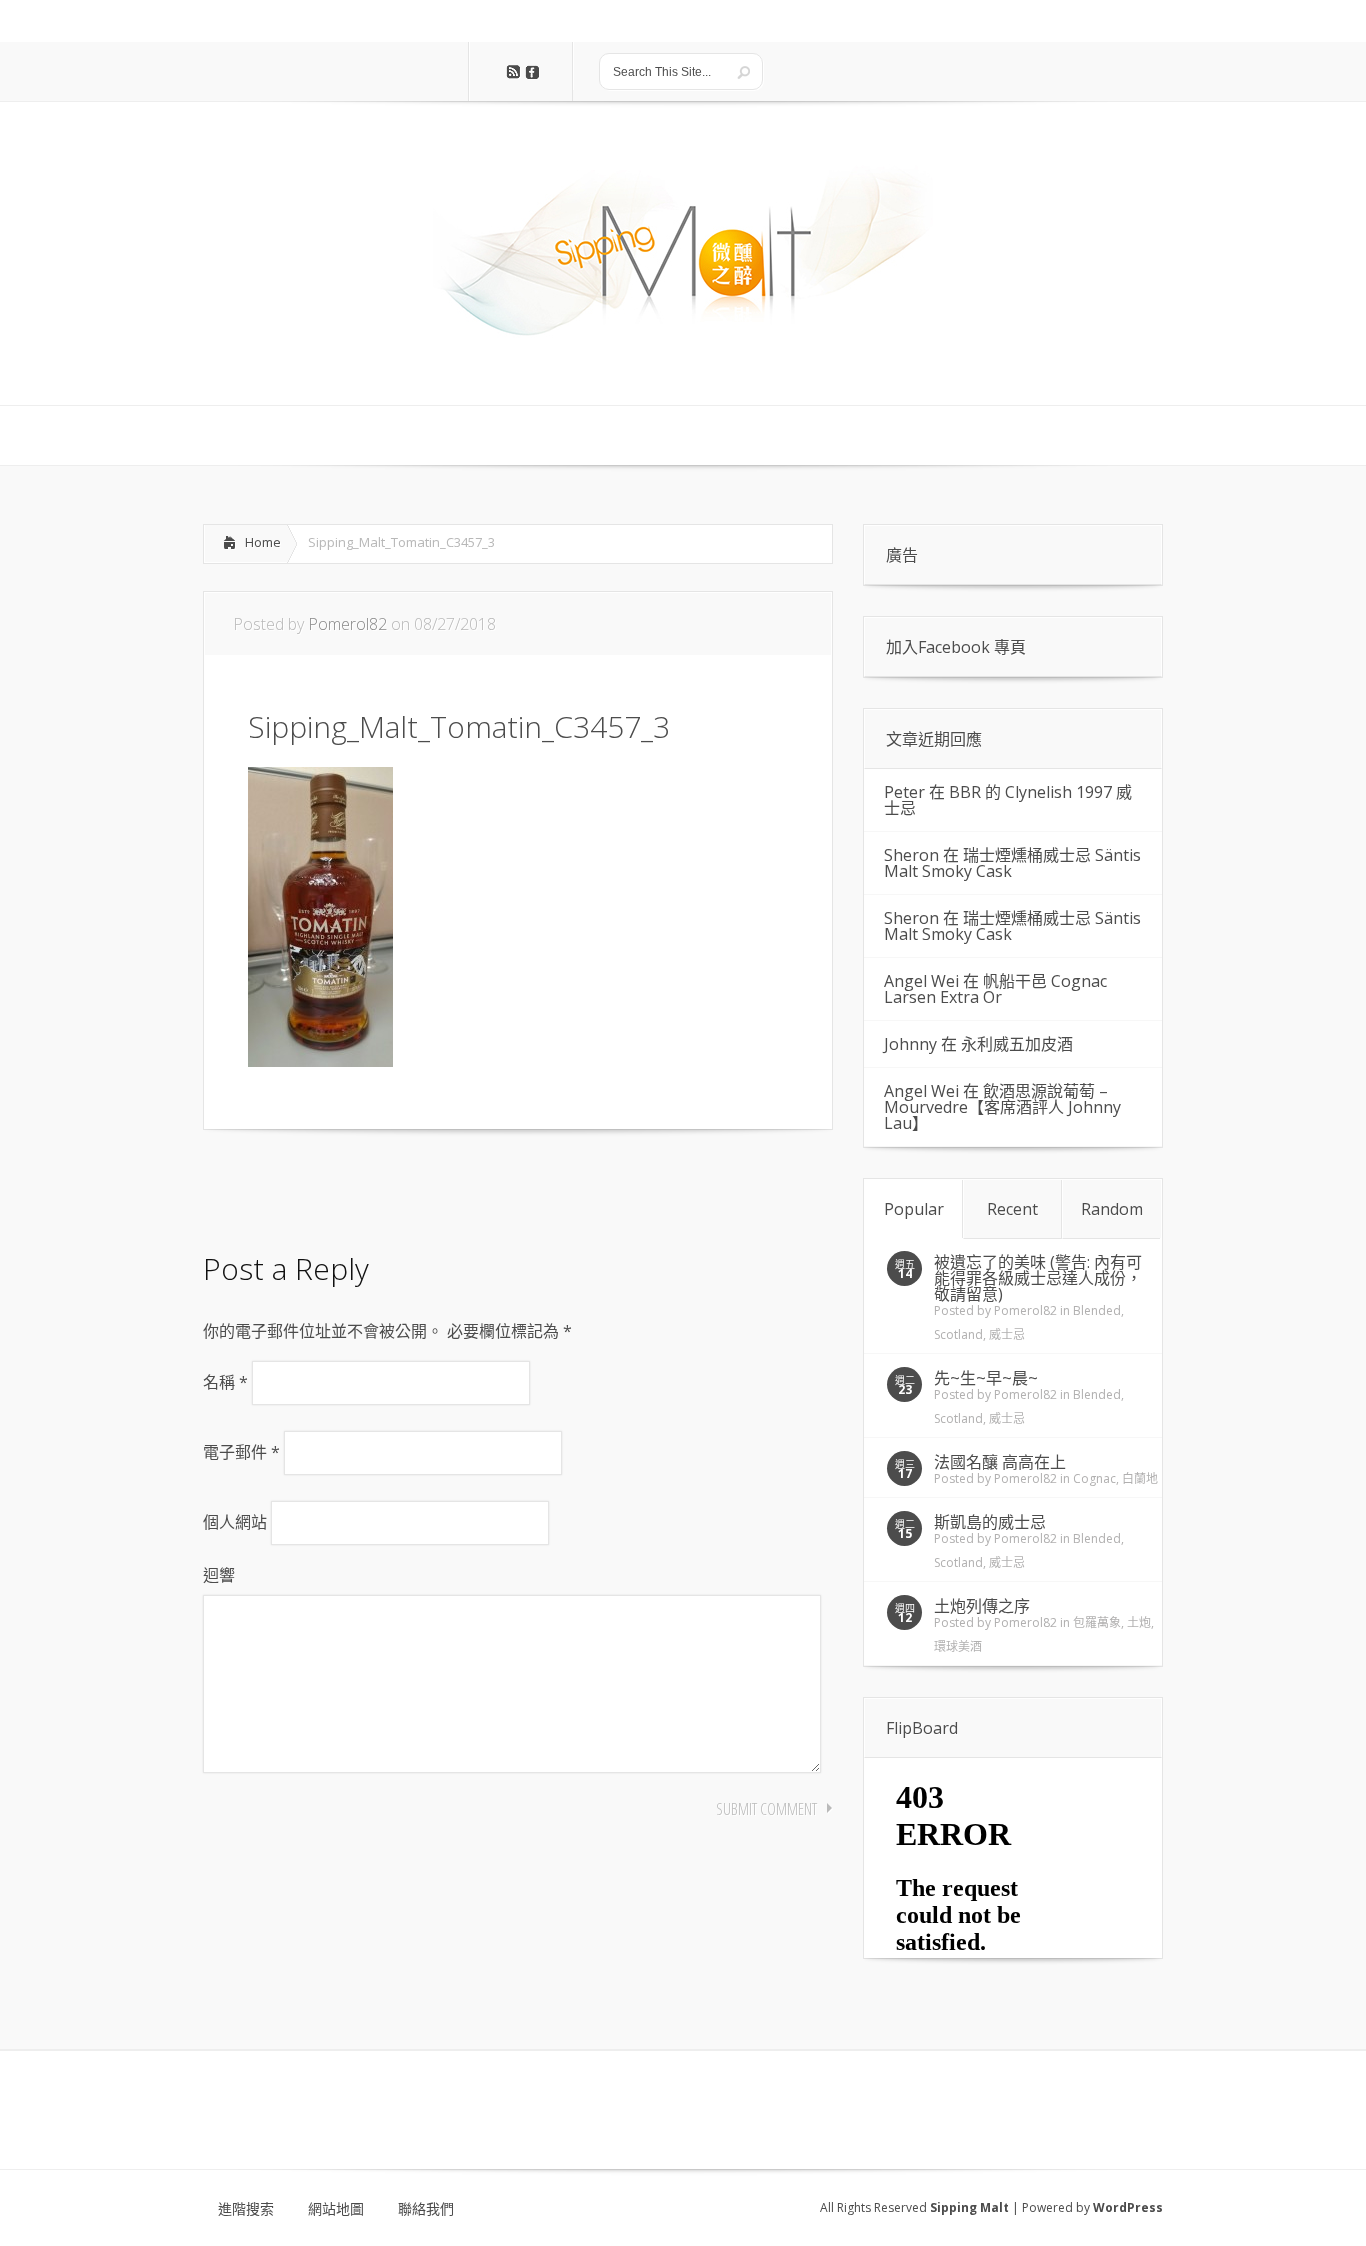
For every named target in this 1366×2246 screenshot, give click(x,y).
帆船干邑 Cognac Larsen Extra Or (995, 989)
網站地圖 (336, 2209)
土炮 (1139, 1622)
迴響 (219, 1575)
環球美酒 (958, 1646)
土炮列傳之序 (982, 1606)
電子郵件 (241, 1452)
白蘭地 (1140, 1478)
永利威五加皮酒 (1017, 1044)
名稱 (225, 1382)
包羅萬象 (1097, 1622)
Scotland (958, 1334)
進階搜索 (246, 2209)
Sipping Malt (969, 2207)
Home (263, 542)
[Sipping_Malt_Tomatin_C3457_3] (320, 1061)
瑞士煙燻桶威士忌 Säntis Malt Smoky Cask (1012, 863)
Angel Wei (921, 981)
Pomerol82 (347, 624)
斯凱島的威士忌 (990, 1522)
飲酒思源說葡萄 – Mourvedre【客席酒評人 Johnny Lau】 (1002, 1107)
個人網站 (235, 1522)
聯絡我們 (426, 2209)
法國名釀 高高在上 (1000, 1462)
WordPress (1128, 2207)
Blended (1097, 1310)
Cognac (1094, 1478)
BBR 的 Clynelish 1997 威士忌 (1008, 800)
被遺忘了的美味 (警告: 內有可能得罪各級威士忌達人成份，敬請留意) (1038, 1278)
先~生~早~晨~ (986, 1378)
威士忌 (1007, 1334)
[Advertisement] (363, 1185)
